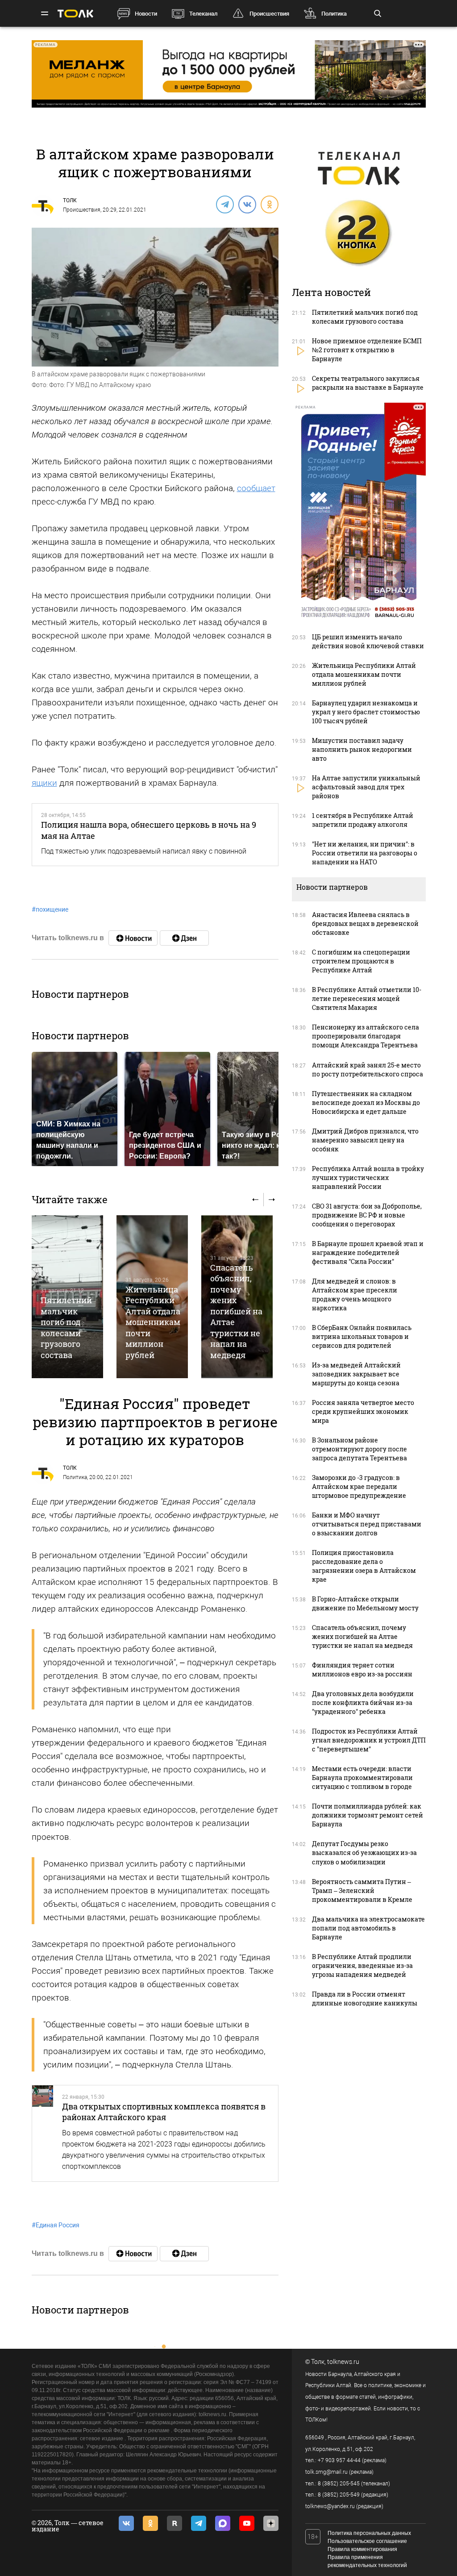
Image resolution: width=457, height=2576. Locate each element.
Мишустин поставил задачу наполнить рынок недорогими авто (362, 749)
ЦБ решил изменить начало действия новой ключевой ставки (368, 641)
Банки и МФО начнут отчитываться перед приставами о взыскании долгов (367, 1524)
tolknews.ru (343, 2362)
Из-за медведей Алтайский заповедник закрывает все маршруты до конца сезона (356, 1374)
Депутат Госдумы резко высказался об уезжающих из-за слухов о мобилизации (364, 1853)
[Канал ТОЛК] (184, 938)
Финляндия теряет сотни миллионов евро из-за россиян (362, 1669)
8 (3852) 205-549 (339, 2495)
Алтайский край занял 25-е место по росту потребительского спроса (368, 1069)
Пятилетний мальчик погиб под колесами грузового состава (66, 1327)
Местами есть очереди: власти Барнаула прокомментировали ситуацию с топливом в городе (362, 1778)
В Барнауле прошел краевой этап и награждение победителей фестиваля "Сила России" (368, 1253)
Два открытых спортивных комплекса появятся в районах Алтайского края (164, 2112)
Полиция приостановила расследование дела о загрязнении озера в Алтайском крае (364, 1566)
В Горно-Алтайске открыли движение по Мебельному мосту (365, 1603)
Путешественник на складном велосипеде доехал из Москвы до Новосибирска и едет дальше (366, 1103)
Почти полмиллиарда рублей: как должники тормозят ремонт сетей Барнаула (368, 1815)
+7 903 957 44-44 (339, 2460)
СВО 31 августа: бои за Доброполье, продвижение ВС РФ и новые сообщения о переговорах (367, 1215)
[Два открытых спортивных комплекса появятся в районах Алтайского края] (43, 2133)
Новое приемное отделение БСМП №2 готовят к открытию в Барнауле (367, 350)
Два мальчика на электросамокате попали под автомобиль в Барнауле (368, 1928)
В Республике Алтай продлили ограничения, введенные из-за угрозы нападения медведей (362, 1965)
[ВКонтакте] (247, 204)
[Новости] (133, 938)
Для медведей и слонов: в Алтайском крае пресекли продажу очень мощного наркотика (355, 1294)
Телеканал (203, 14)
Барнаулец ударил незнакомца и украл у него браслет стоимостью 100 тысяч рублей (366, 712)
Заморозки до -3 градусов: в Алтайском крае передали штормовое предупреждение (359, 1486)
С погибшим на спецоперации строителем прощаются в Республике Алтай (361, 961)
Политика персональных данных (369, 2533)
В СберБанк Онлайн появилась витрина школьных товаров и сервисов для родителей (362, 1336)
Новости (146, 14)
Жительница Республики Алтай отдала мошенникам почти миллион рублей (153, 1322)
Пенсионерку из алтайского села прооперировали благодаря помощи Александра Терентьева (366, 1036)
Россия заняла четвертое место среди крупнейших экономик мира (363, 1411)
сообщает (256, 488)
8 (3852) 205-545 (339, 2484)
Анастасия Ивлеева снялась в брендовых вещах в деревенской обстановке (365, 923)
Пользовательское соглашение (367, 2541)
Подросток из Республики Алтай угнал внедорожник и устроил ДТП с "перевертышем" (369, 1740)
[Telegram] (224, 204)
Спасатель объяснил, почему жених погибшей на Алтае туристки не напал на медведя (236, 1311)
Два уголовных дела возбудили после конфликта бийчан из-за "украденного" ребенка (363, 1703)
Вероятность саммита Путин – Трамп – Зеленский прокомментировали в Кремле (362, 1890)
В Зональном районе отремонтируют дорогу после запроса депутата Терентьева (359, 1449)
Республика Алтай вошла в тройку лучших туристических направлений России (368, 1178)
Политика (334, 14)
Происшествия (269, 14)
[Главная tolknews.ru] (75, 14)
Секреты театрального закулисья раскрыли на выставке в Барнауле (368, 383)
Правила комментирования (362, 2549)
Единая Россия (56, 2225)
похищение (50, 909)
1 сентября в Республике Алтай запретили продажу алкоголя (363, 820)
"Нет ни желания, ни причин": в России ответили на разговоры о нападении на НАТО (365, 853)
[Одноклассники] (269, 204)
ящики (44, 783)
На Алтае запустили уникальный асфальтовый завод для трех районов (366, 787)
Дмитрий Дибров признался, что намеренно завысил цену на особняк (365, 1140)
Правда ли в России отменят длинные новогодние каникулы (365, 1999)
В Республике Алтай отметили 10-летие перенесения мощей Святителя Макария (367, 998)
